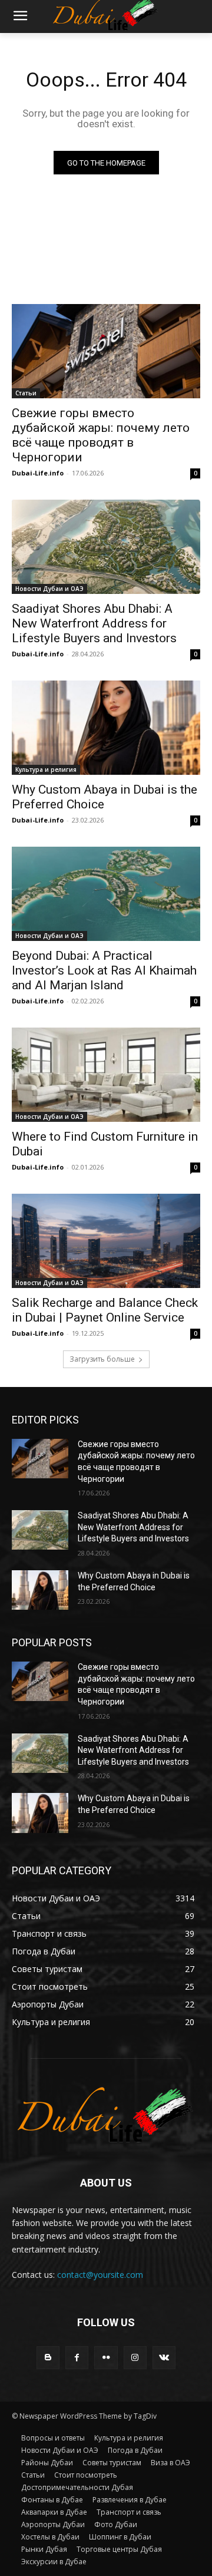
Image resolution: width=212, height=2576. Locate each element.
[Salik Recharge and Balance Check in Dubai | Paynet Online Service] (106, 1241)
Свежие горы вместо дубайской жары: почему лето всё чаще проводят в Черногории (101, 435)
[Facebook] (77, 2358)
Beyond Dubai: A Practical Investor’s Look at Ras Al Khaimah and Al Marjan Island (104, 970)
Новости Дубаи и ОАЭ (49, 589)
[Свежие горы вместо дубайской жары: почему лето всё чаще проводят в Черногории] (106, 351)
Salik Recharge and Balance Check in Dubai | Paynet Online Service (105, 1310)
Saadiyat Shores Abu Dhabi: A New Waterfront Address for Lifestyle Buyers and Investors (94, 623)
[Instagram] (135, 2358)
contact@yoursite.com (100, 2275)
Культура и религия (46, 770)
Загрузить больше (102, 1359)
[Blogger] (48, 2358)
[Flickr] (106, 2358)
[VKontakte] (164, 2358)
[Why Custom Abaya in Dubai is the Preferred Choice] (106, 728)
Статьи (26, 393)
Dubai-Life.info (38, 473)
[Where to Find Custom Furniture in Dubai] (106, 1075)
